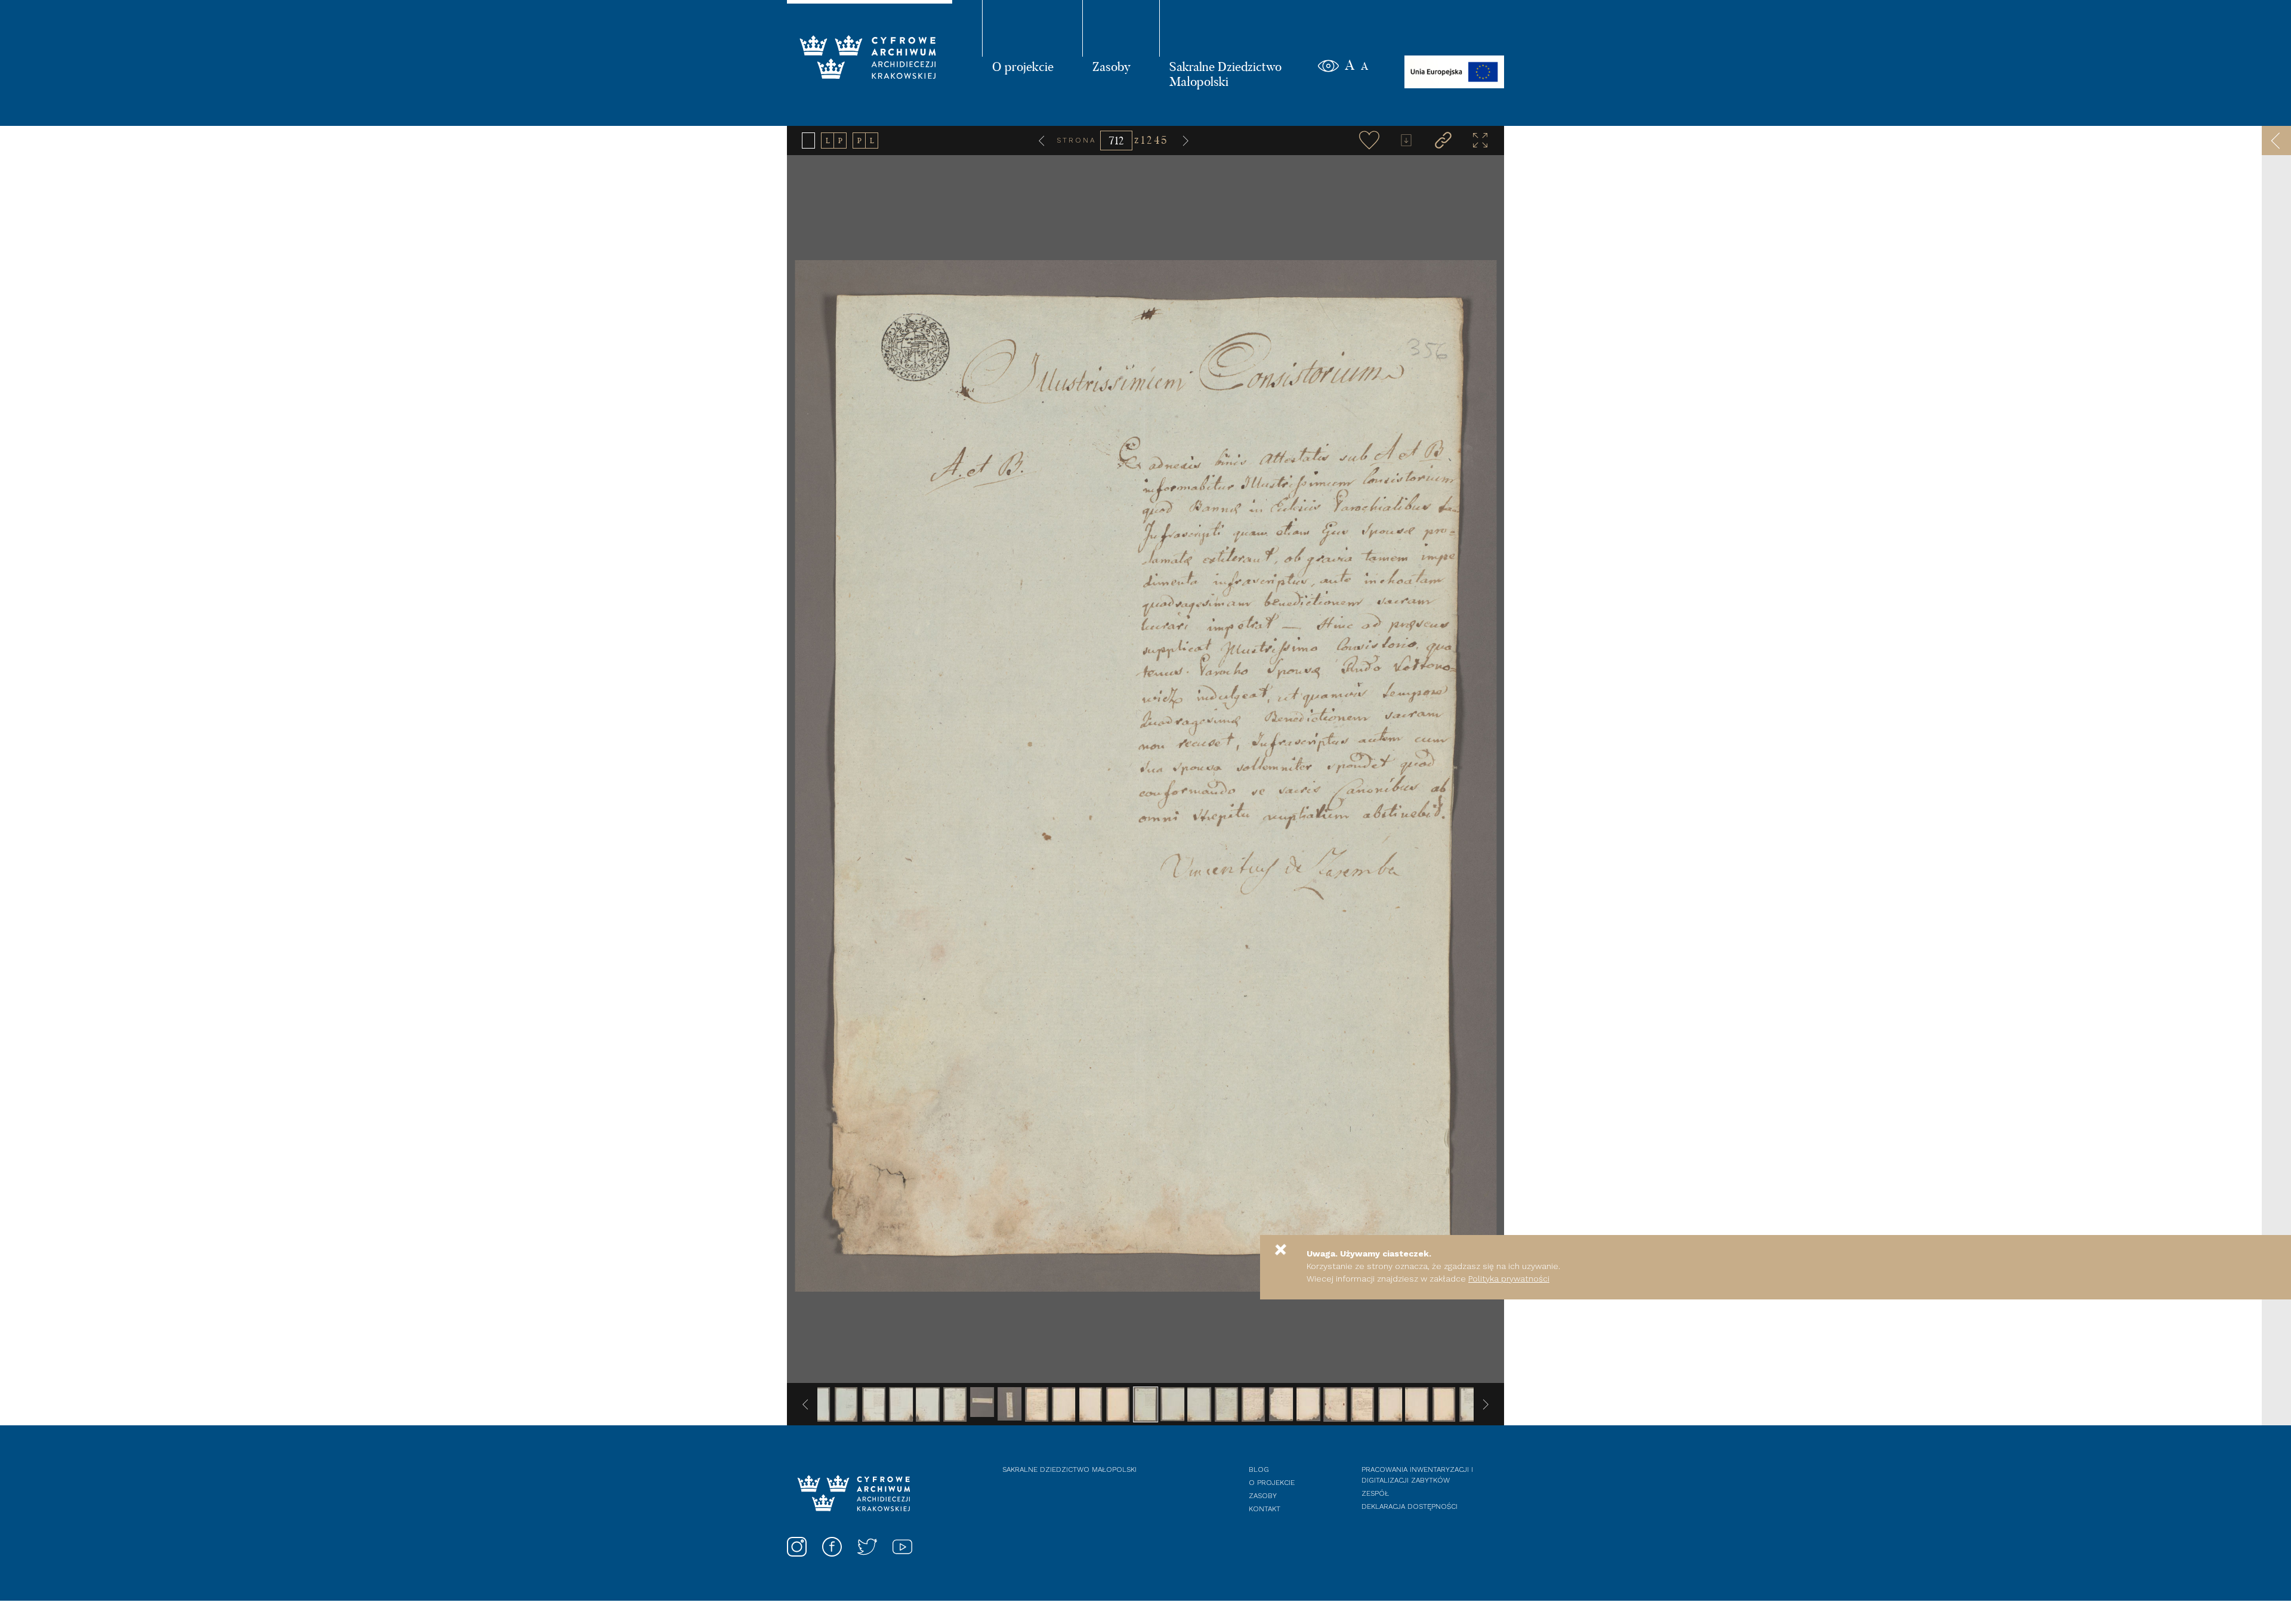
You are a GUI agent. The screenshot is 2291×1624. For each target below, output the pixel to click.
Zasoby (1111, 66)
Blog (1259, 1469)
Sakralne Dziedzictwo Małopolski (1225, 74)
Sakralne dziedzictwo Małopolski (1069, 1469)
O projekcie (1023, 66)
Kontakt (1265, 1509)
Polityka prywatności (1509, 1279)
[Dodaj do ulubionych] (1369, 140)
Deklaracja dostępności (1410, 1506)
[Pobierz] (1406, 140)
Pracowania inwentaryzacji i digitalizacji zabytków (1417, 1475)
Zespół (1375, 1493)
